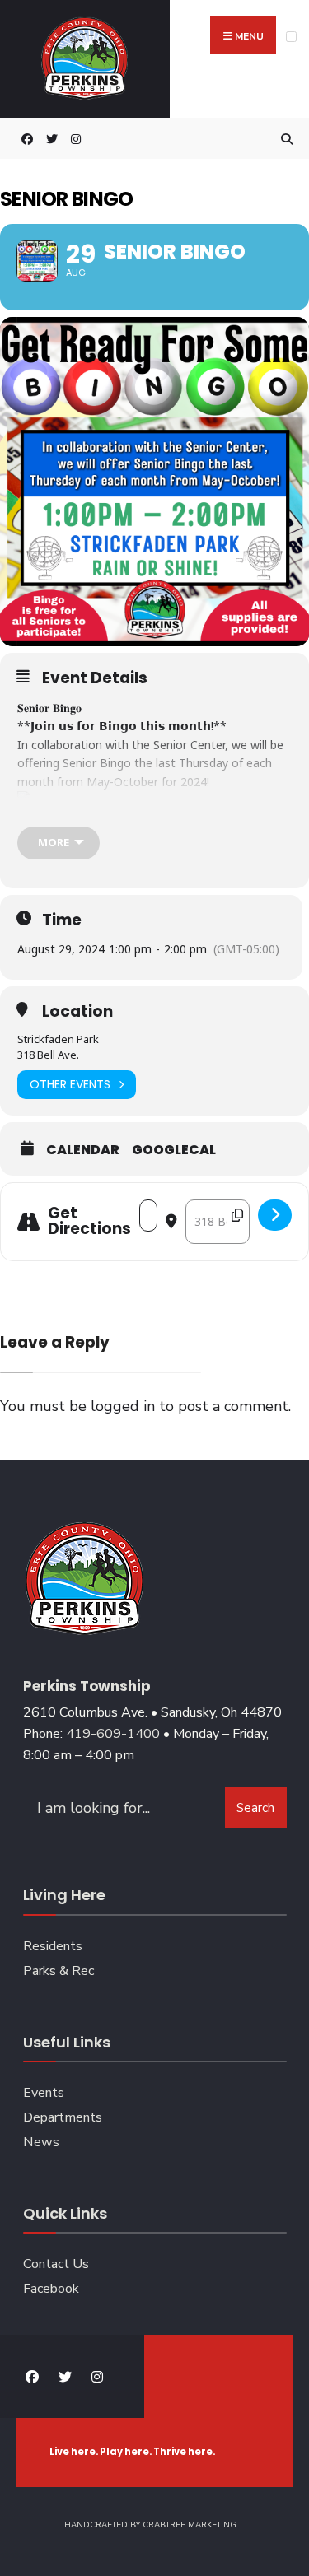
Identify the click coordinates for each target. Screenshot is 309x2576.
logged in (123, 1406)
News (41, 2142)
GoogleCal (174, 1150)
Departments (63, 2117)
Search (255, 1808)
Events (44, 2093)
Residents (53, 1946)
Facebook (51, 2289)
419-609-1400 (113, 1734)
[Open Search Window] (284, 139)
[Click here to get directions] (275, 1215)
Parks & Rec (59, 1971)
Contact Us (56, 2264)
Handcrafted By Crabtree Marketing (150, 2525)
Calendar (83, 1150)
